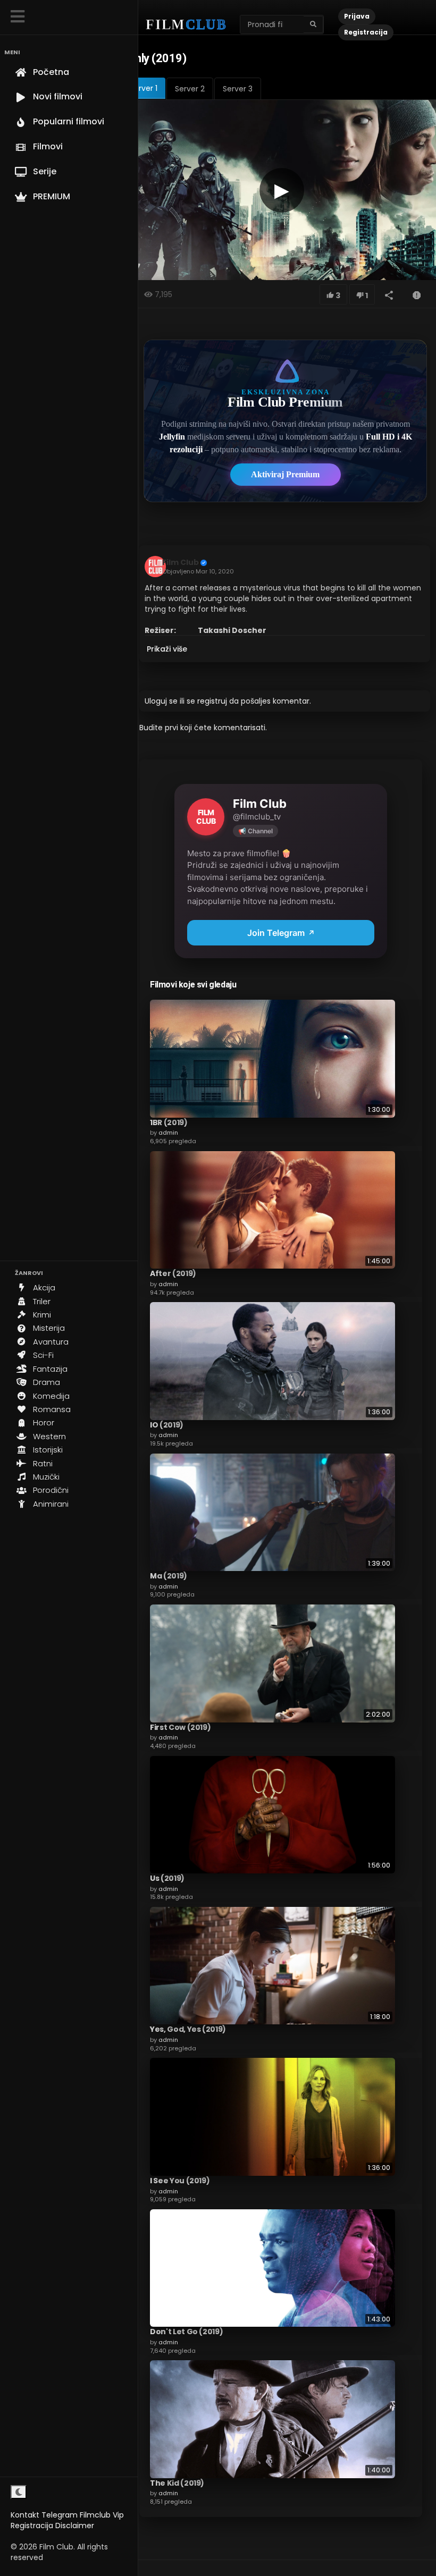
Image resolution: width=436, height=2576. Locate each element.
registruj (212, 701)
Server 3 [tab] (238, 89)
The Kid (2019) (177, 2483)
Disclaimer (75, 2526)
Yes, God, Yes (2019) (188, 2029)
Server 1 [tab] (144, 88)
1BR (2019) (169, 1122)
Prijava (357, 16)
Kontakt (25, 2515)
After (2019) (173, 1273)
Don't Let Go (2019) (186, 2332)
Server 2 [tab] (190, 89)
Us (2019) (167, 1878)
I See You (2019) (180, 2181)
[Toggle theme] (19, 2492)
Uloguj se (161, 701)
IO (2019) (167, 1425)
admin (168, 1133)
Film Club (181, 562)
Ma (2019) (169, 1576)
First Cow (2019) (180, 1727)
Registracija (32, 2526)
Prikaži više (167, 649)
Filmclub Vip (102, 2515)
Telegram (60, 2515)
